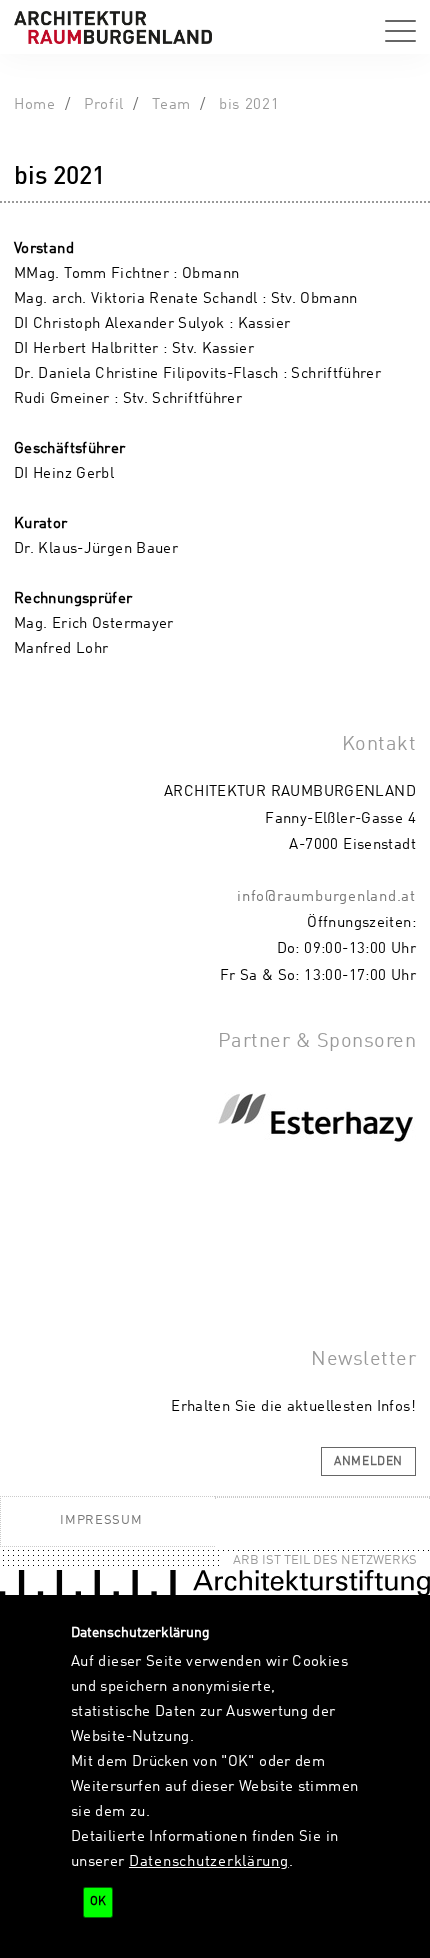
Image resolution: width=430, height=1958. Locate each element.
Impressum (101, 1520)
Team (171, 105)
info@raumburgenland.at (326, 897)
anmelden (368, 1462)
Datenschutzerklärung (209, 1862)
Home (35, 105)
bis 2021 (249, 105)
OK (98, 1902)
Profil (104, 105)
